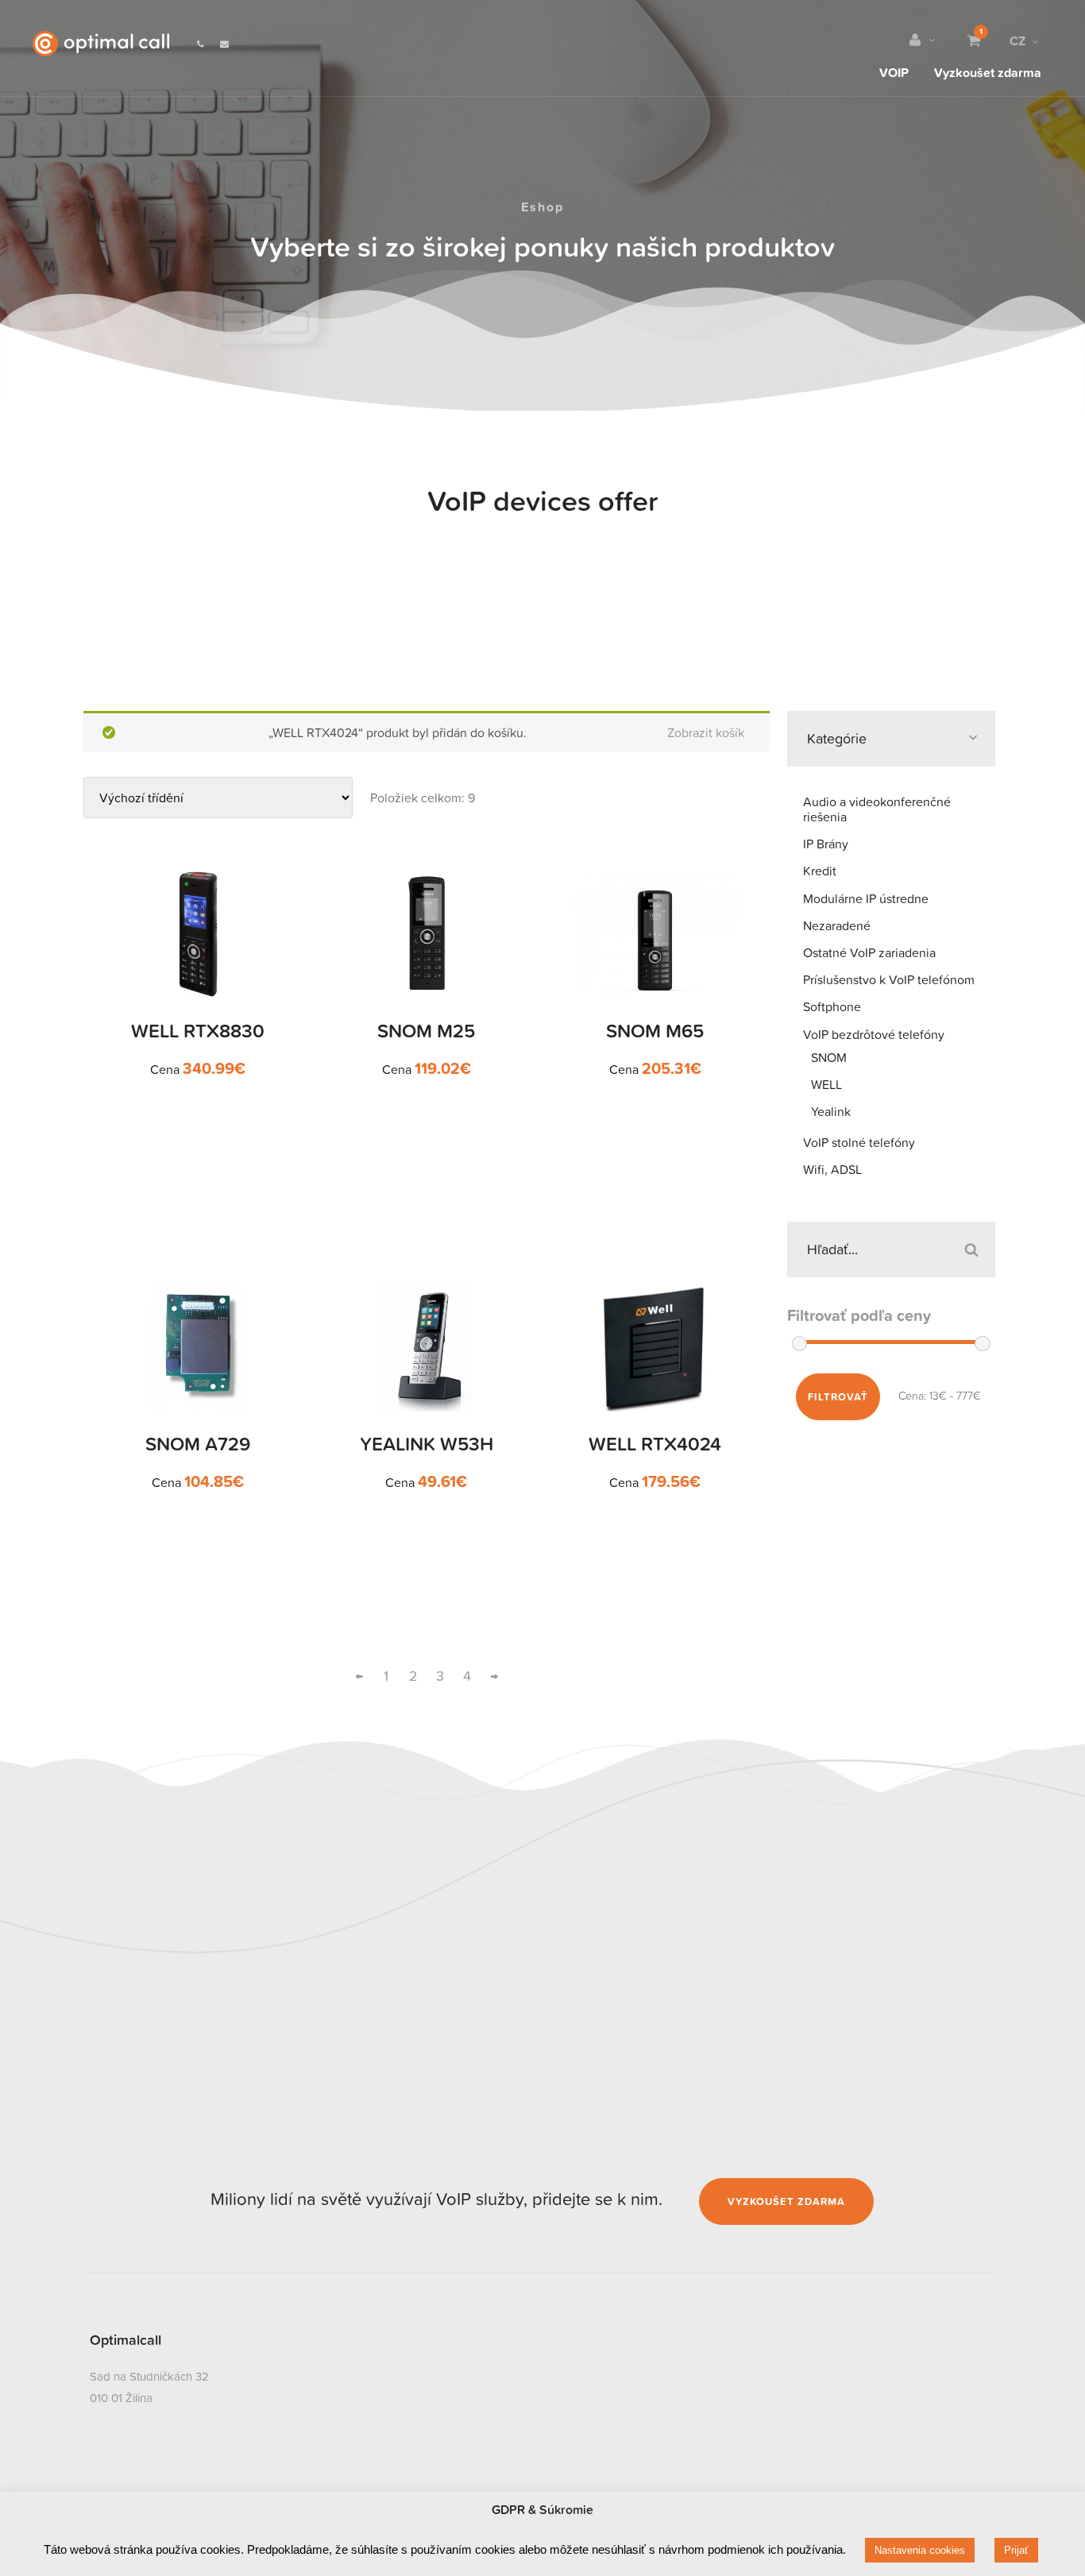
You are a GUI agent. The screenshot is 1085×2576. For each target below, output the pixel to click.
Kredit (820, 871)
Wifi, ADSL (832, 1169)
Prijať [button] (1016, 2550)
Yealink (831, 1111)
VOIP (894, 71)
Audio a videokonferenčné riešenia (877, 809)
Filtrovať (838, 1397)
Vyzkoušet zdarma (988, 71)
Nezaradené (837, 925)
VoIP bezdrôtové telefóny (874, 1034)
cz (1017, 41)
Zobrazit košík (706, 732)
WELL (826, 1084)
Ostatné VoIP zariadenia (869, 952)
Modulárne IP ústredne (866, 898)
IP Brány (826, 844)
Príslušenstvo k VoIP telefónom (889, 979)
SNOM (829, 1057)
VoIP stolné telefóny (859, 1142)
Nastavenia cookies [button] (920, 2550)
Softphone (832, 1006)
